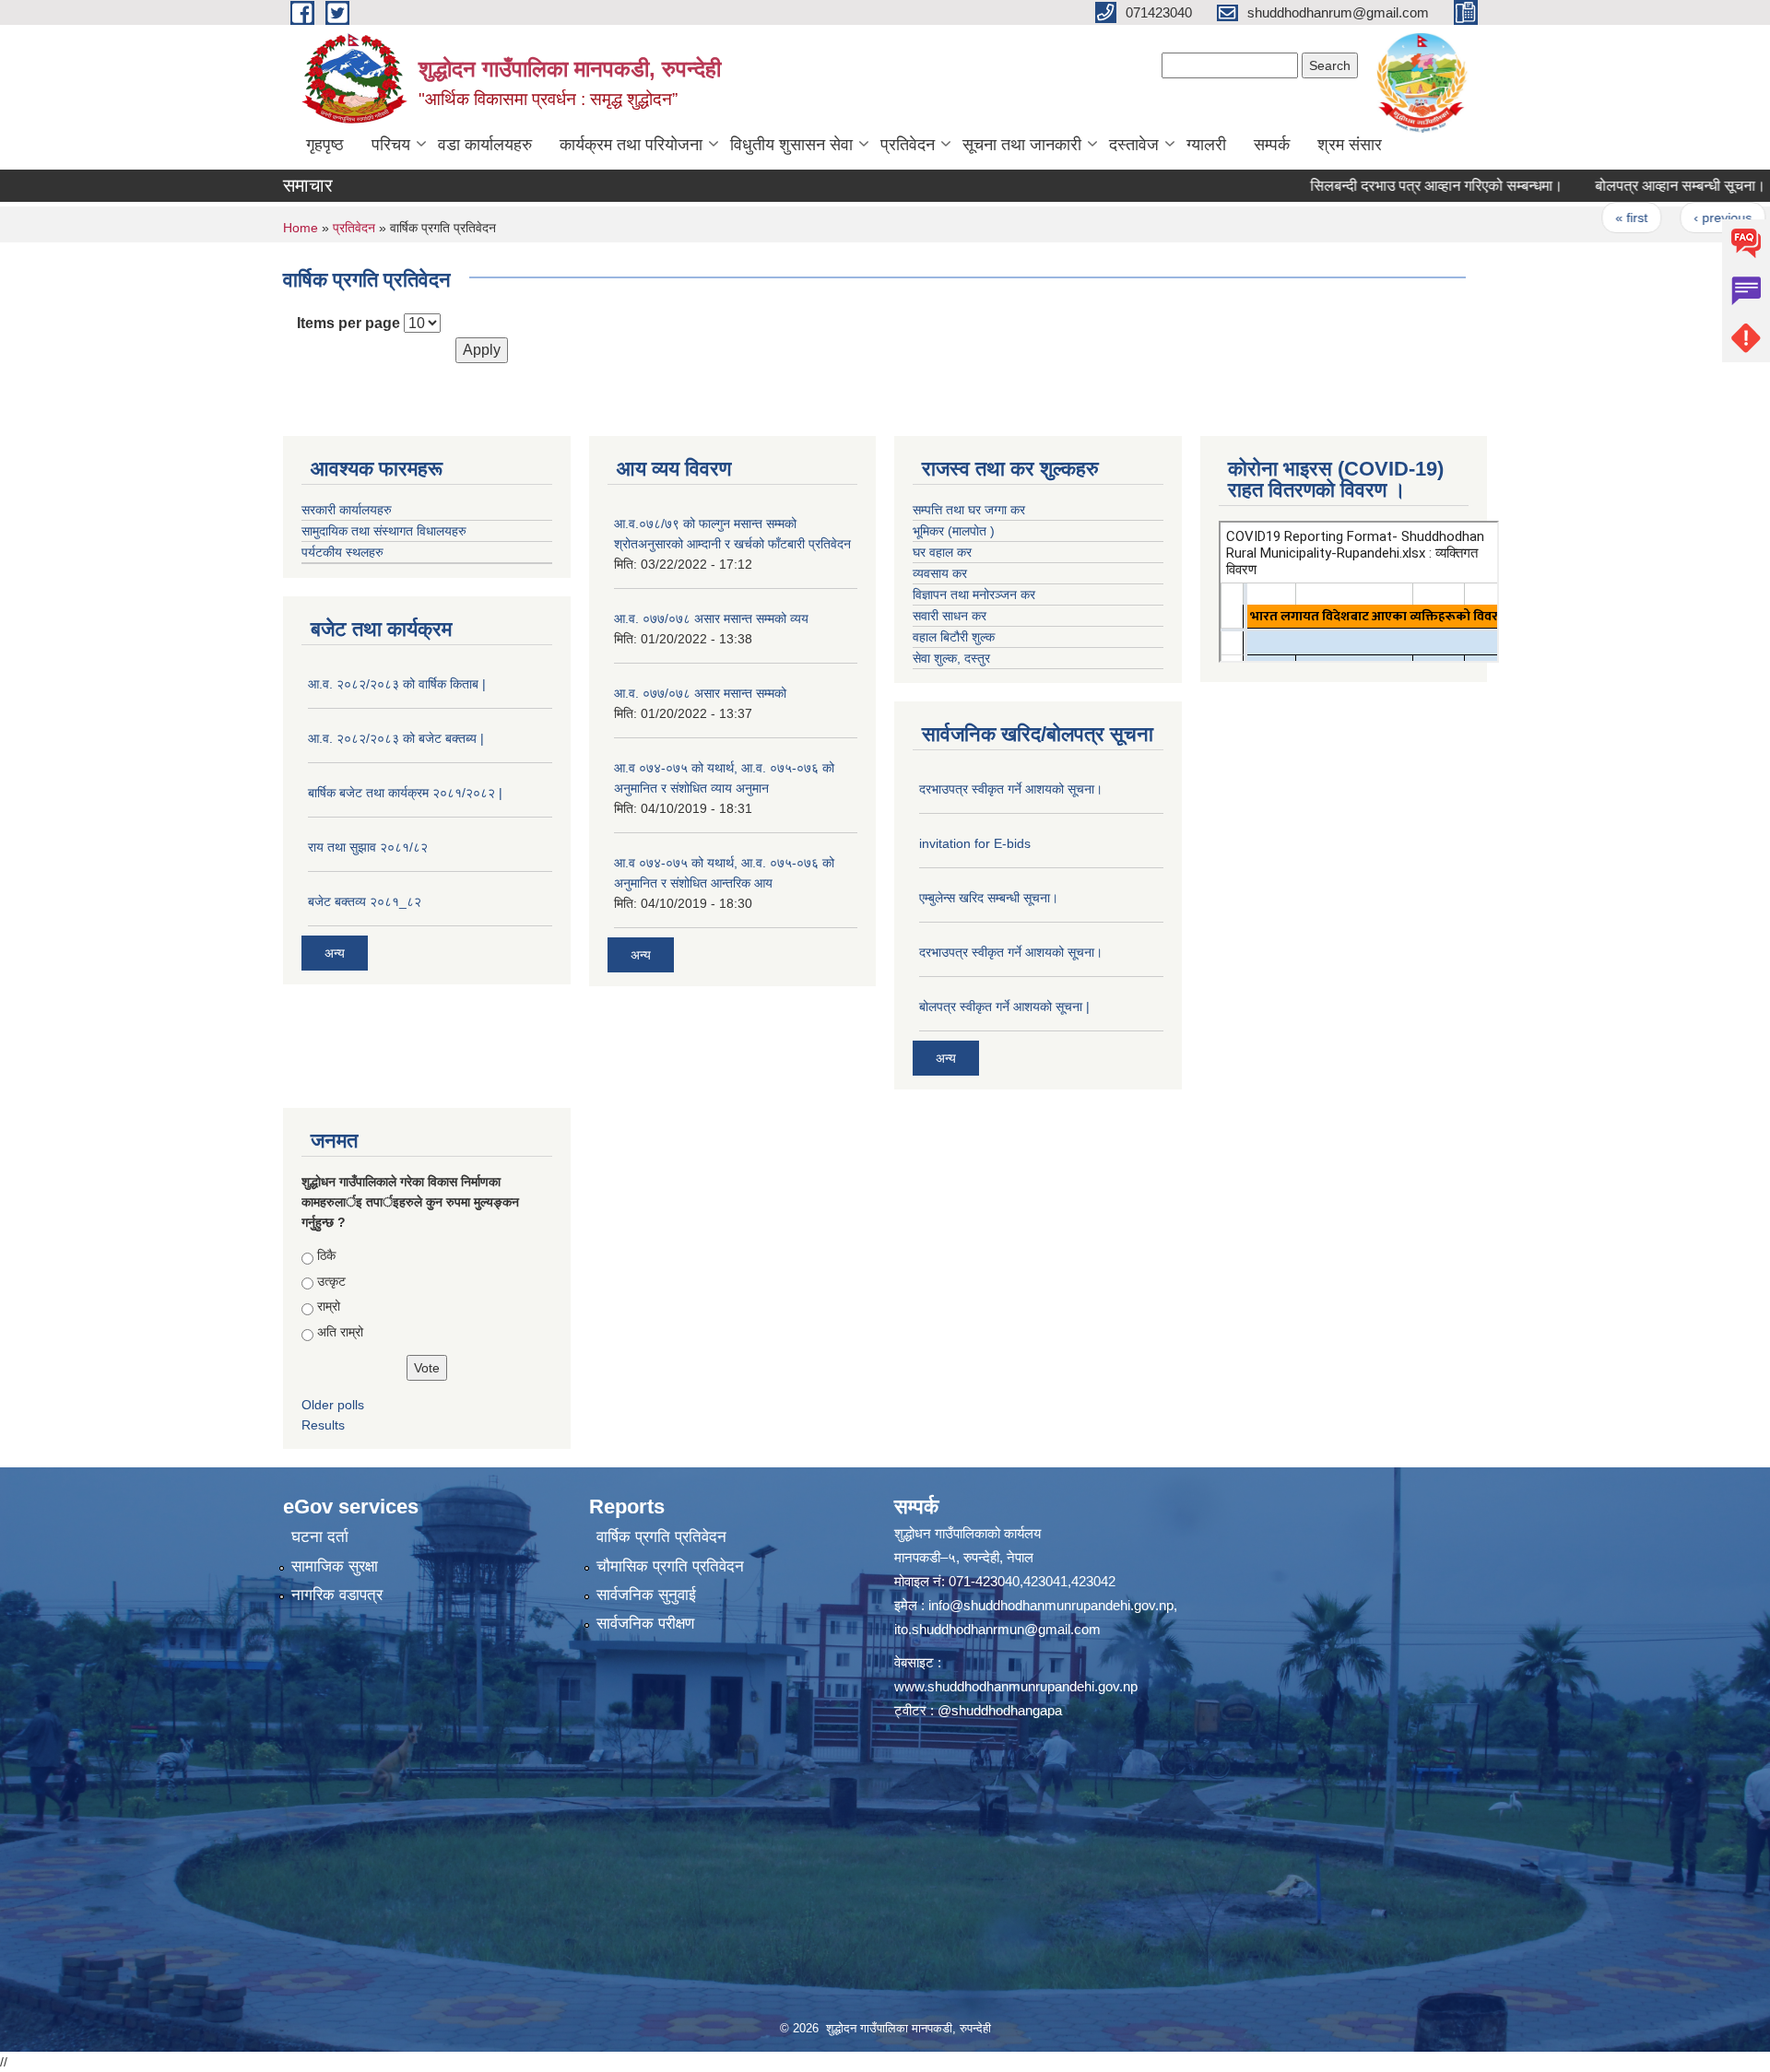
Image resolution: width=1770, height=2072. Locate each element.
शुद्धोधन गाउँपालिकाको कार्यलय (968, 1533)
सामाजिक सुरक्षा (335, 1566)
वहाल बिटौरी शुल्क (954, 637)
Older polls (333, 1405)
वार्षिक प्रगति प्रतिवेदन (661, 1537)
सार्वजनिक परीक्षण (645, 1624)
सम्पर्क (1272, 145)
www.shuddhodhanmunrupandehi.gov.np (1016, 1686)
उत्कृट (331, 1281)
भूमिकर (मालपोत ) (954, 531)
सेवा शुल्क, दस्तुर (951, 658)
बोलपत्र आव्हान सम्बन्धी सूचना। (1621, 186)
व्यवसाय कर (940, 573)
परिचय (391, 145)
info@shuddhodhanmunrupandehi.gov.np (1051, 1605)
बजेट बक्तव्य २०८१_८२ (365, 901)
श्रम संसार (1350, 145)
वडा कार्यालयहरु (485, 145)
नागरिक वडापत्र (337, 1595)
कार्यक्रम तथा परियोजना (631, 145)
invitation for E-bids (975, 843)
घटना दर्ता (320, 1537)
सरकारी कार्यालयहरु (347, 510)
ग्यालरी (1206, 145)
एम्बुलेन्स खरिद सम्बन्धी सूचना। (989, 898)
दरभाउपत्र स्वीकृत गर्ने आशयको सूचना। (1011, 789)
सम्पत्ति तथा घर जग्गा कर (969, 510)
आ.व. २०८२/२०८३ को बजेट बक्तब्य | (396, 738)
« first (1572, 218)
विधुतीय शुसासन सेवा (791, 145)
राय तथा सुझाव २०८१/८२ (368, 847)
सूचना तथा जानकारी (1022, 145)
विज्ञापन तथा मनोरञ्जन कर (974, 595)
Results (323, 1425)
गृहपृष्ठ (325, 145)
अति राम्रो (340, 1332)
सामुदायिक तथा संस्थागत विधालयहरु (384, 531)
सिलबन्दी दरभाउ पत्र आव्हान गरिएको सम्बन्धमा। (1377, 186)
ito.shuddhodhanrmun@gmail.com (997, 1629)
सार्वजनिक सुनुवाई (646, 1595)
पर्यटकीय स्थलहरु (342, 552)
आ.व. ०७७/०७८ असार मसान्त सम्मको (700, 693)
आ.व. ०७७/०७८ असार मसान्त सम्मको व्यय (711, 618)
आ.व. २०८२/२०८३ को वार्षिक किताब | (397, 684)
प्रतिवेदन (908, 145)
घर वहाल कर (942, 552)
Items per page (348, 323)
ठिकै (326, 1255)
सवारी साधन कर (950, 616)
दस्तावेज (1134, 145)
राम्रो (329, 1306)
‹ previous (1663, 218)
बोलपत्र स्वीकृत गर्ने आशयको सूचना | (1004, 1007)
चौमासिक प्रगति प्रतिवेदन (670, 1566)
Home (301, 228)
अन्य (335, 953)
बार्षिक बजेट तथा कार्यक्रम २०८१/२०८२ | (405, 793)
